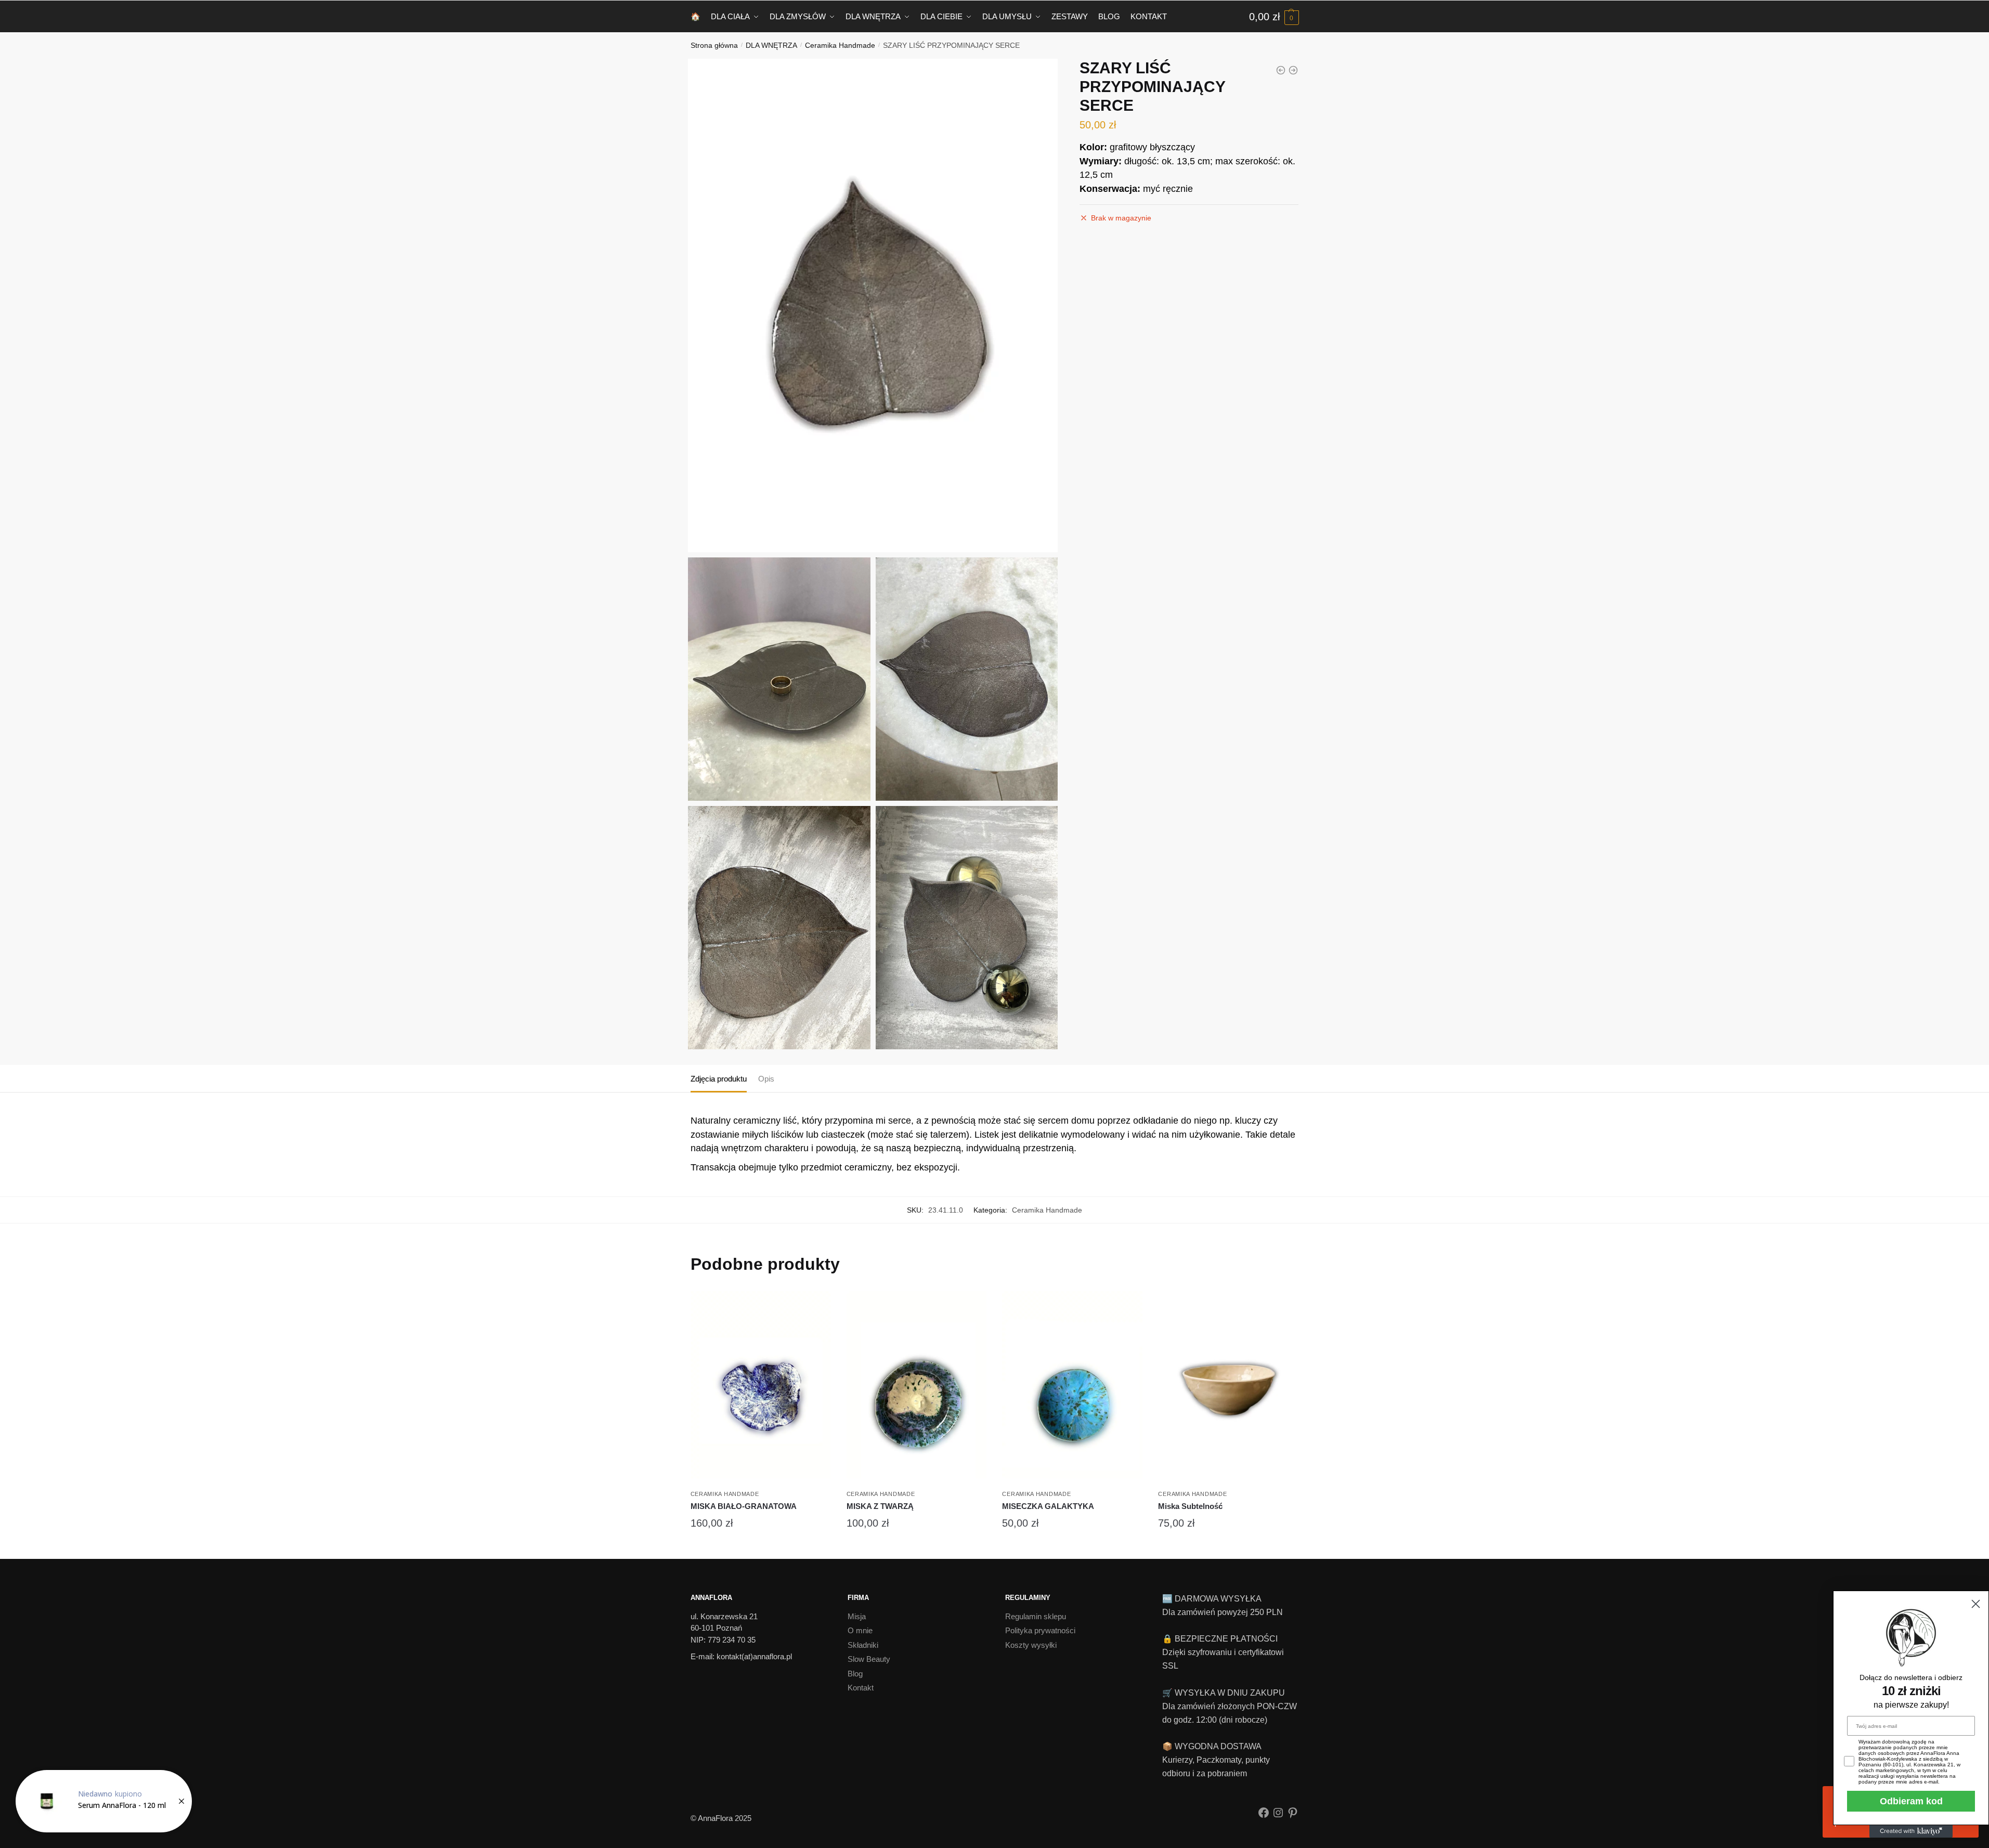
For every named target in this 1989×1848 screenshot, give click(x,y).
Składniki (863, 1645)
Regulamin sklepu (1036, 1616)
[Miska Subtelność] (1228, 1385)
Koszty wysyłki (1031, 1645)
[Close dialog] (1976, 1604)
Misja (857, 1616)
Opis (766, 1079)
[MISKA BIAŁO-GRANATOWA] (761, 1385)
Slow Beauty (869, 1659)
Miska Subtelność (1190, 1506)
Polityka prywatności (1040, 1630)
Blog (855, 1674)
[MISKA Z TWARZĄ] (917, 1385)
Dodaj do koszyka (761, 1546)
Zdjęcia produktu (719, 1079)
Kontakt (861, 1688)
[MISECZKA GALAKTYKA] (1072, 1385)
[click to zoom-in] (873, 306)
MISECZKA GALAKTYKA (1048, 1506)
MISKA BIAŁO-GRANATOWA (744, 1506)
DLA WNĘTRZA (771, 45)
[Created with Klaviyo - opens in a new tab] (1911, 1831)
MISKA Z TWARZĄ (880, 1506)
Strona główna (714, 45)
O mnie (860, 1630)
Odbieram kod (1911, 1801)
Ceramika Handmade (840, 45)
